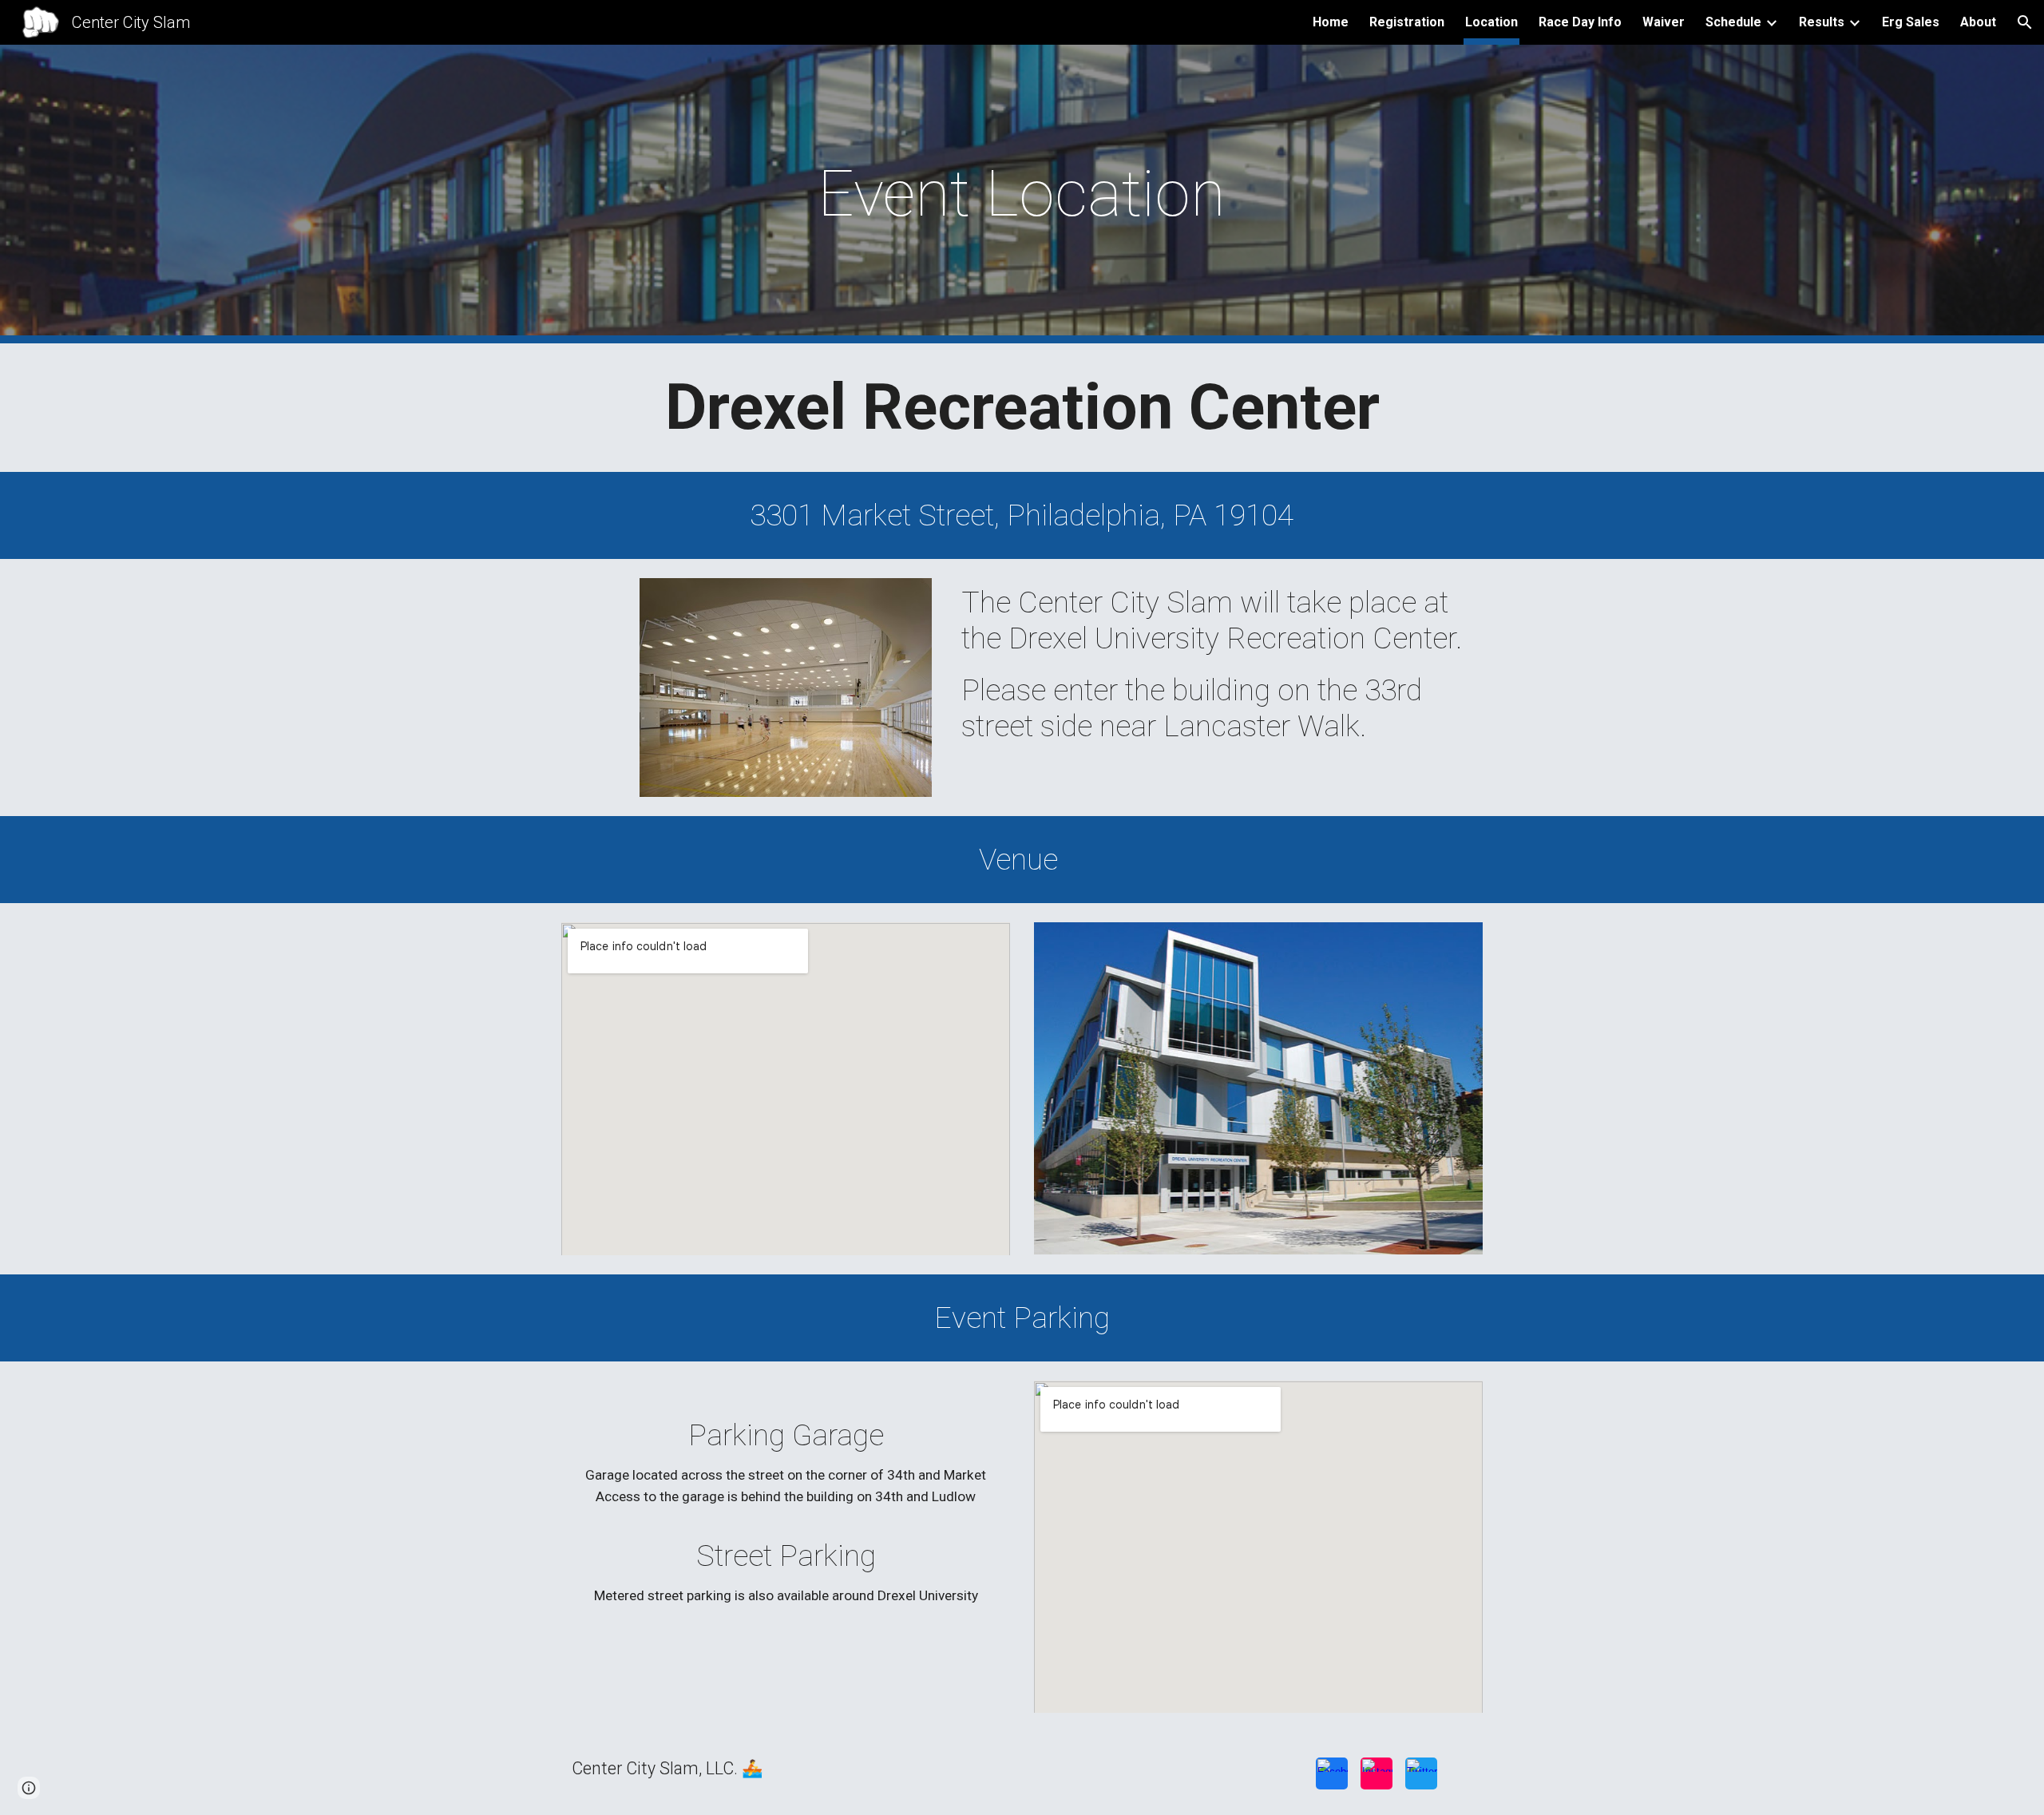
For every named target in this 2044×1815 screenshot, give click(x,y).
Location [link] (1491, 22)
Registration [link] (1407, 22)
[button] (2025, 22)
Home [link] (1331, 22)
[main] (1022, 194)
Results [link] (1822, 22)
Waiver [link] (1664, 22)
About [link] (1978, 22)
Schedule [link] (1733, 22)
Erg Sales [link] (1911, 22)
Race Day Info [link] (1580, 22)
